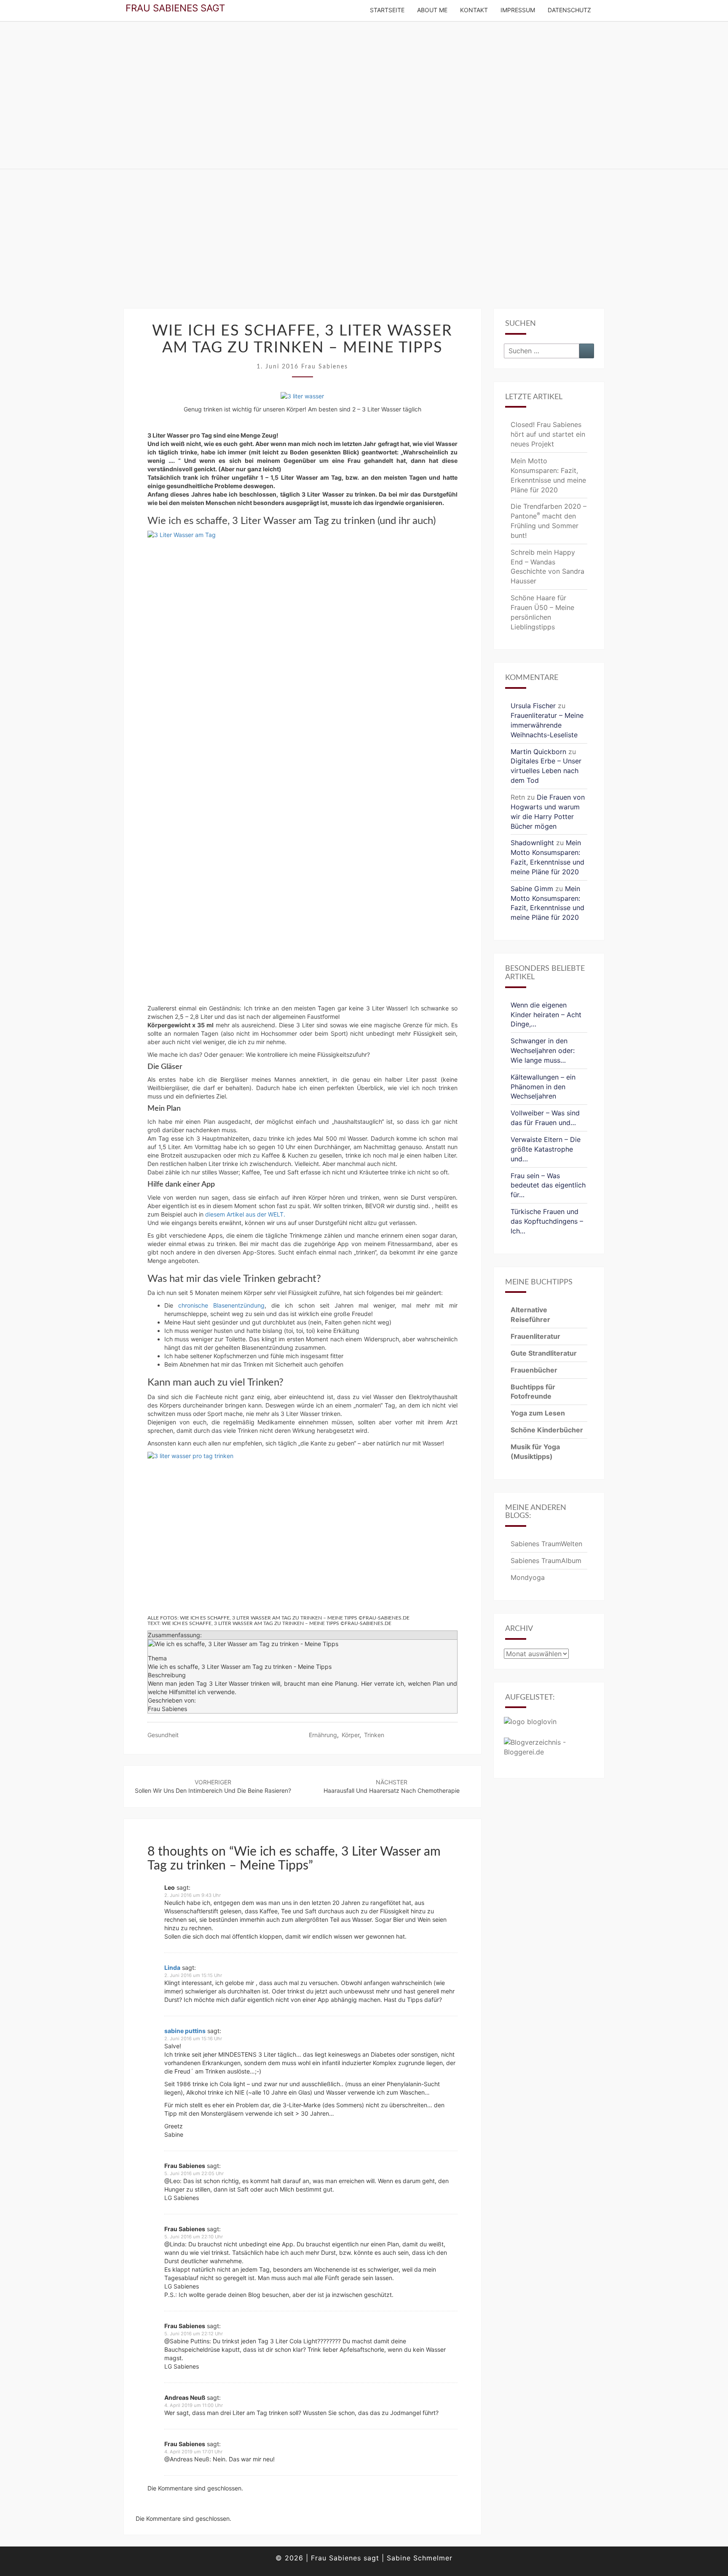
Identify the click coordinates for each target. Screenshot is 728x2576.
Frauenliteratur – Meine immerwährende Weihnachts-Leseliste (547, 725)
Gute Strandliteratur (544, 1353)
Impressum (518, 10)
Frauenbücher (534, 1370)
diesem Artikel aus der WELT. (245, 1214)
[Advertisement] (364, 245)
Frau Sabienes (325, 367)
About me (432, 10)
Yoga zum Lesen (538, 1413)
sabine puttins (185, 2031)
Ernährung (323, 1735)
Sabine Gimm (532, 889)
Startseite (387, 10)
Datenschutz (569, 10)
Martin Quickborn (538, 752)
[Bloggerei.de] (549, 1750)
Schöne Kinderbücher (547, 1430)
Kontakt (474, 10)
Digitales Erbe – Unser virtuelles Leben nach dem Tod (546, 771)
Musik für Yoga (535, 1447)
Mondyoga (528, 1577)
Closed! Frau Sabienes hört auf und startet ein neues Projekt (548, 434)
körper (351, 1735)
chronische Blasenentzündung (221, 1305)
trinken (374, 1735)
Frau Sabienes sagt (175, 8)
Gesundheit (163, 1735)
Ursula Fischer (533, 706)
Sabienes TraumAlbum (546, 1561)
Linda (172, 1968)
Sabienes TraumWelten (546, 1544)
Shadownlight (532, 843)
